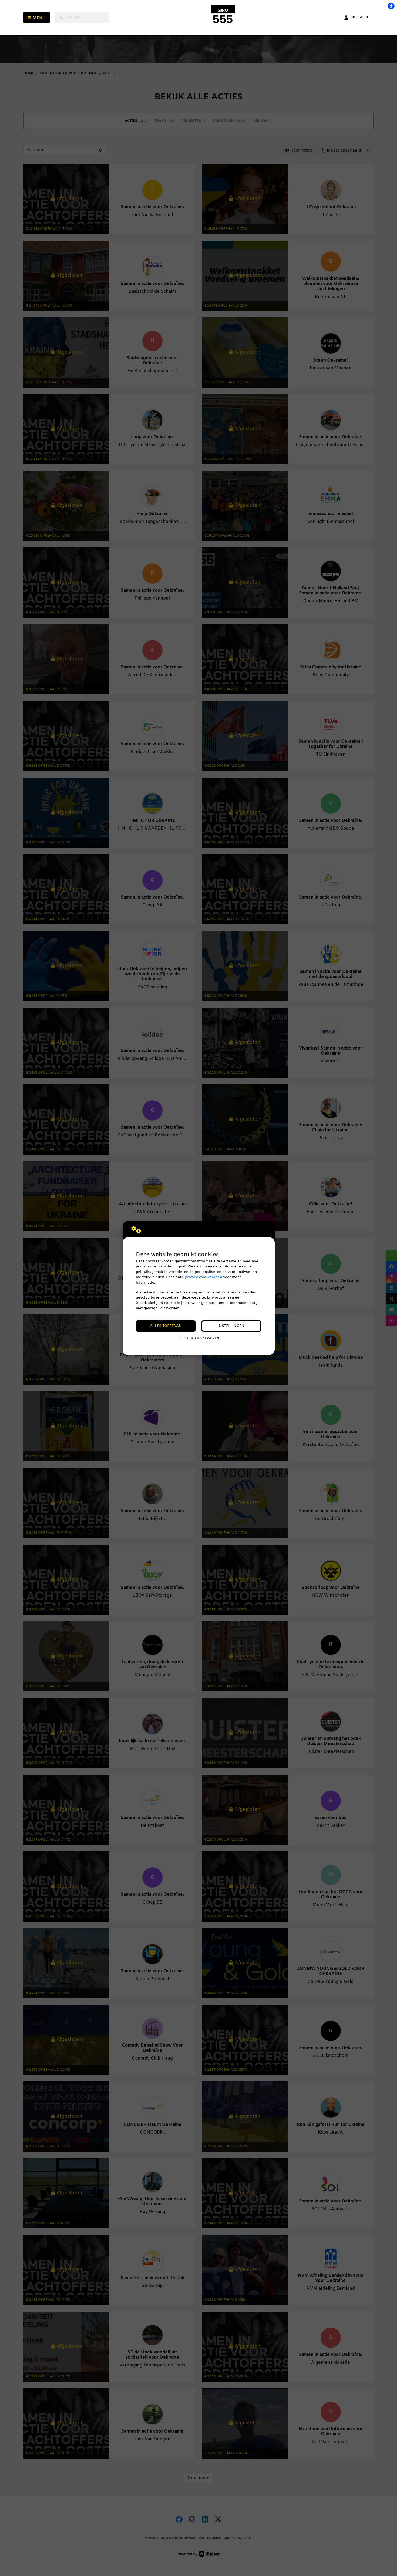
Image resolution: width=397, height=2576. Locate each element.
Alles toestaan (166, 1326)
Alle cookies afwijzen (199, 1339)
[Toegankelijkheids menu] (391, 6)
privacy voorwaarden (203, 1277)
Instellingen (231, 1326)
